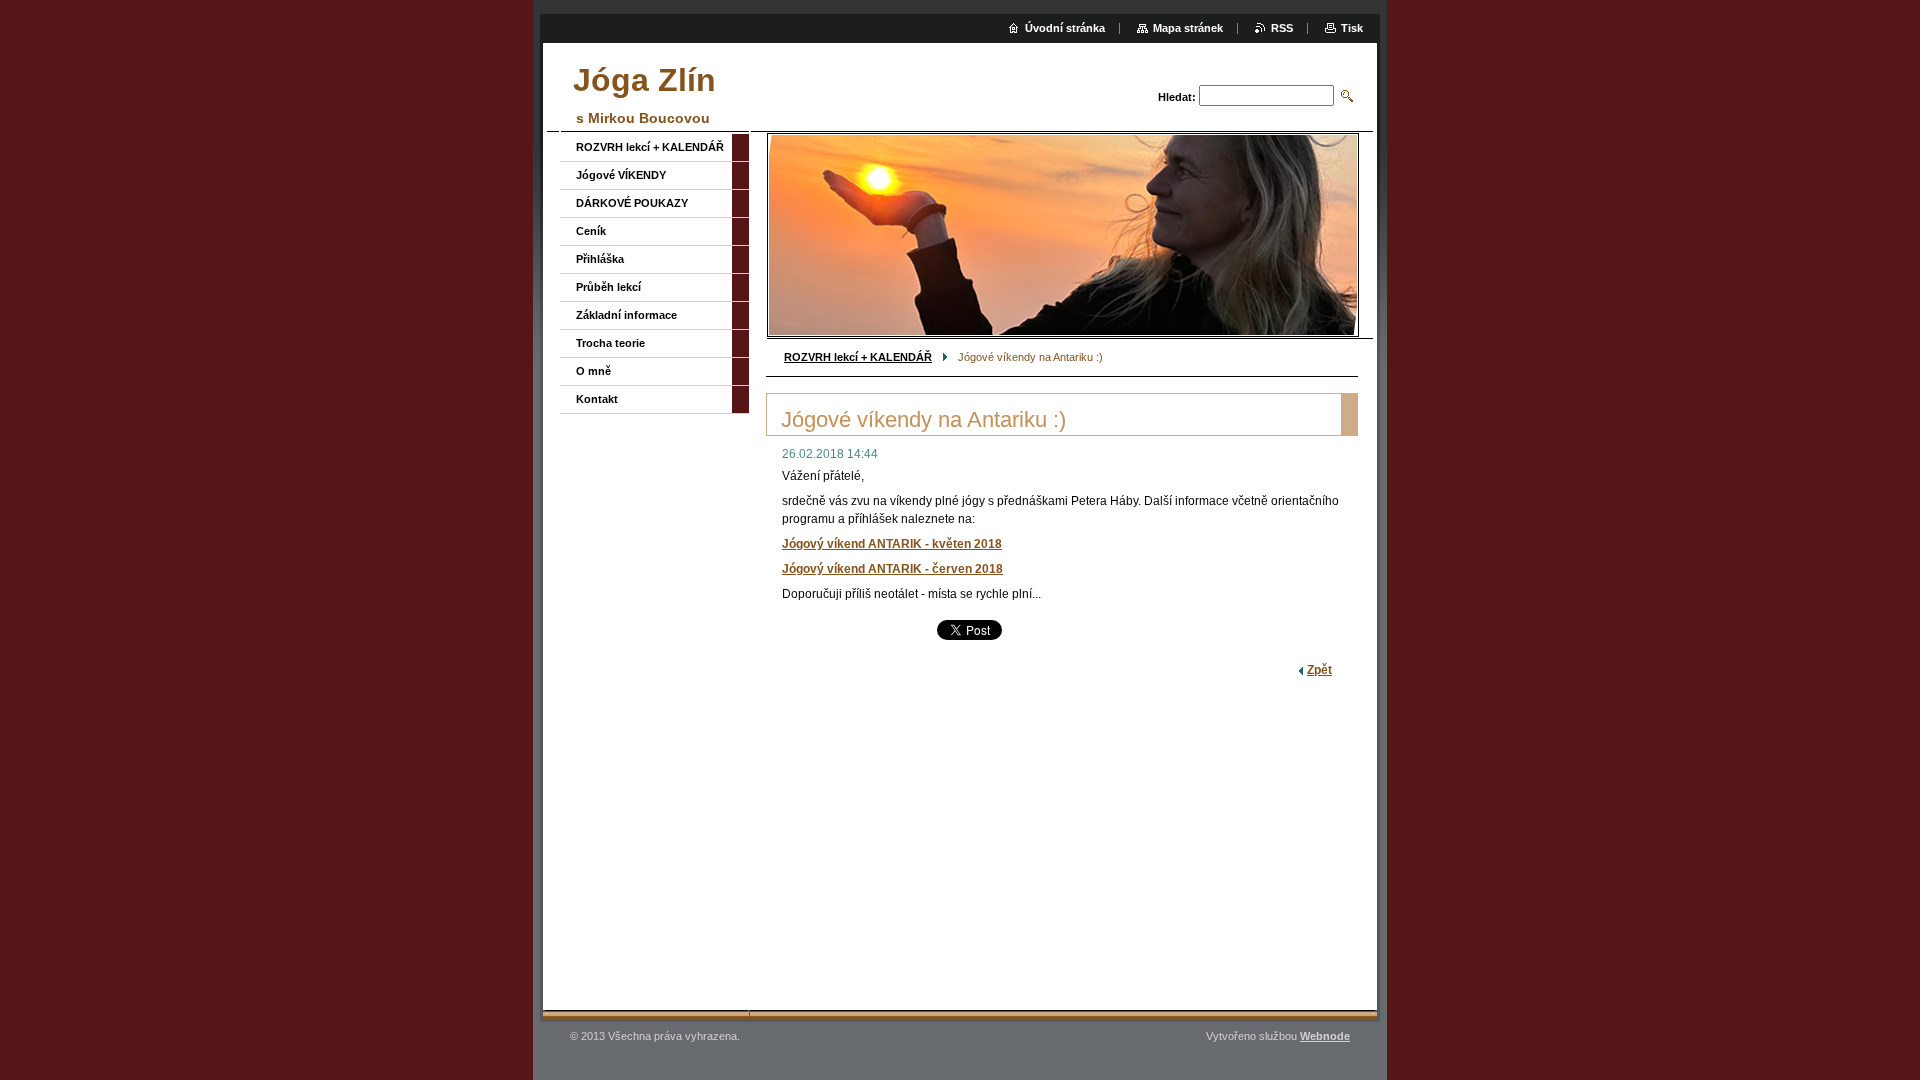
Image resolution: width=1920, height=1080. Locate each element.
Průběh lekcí (608, 287)
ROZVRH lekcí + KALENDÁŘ (858, 357)
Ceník (591, 231)
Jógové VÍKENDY (621, 175)
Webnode (1325, 1036)
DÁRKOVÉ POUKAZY (632, 203)
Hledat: (1177, 97)
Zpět (1319, 670)
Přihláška (600, 259)
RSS (1282, 28)
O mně (593, 371)
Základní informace (626, 315)
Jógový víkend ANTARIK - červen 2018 (892, 569)
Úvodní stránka (1065, 28)
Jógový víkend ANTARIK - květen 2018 (892, 544)
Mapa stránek (1188, 28)
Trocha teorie (610, 343)
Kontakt (597, 399)
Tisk (1352, 28)
